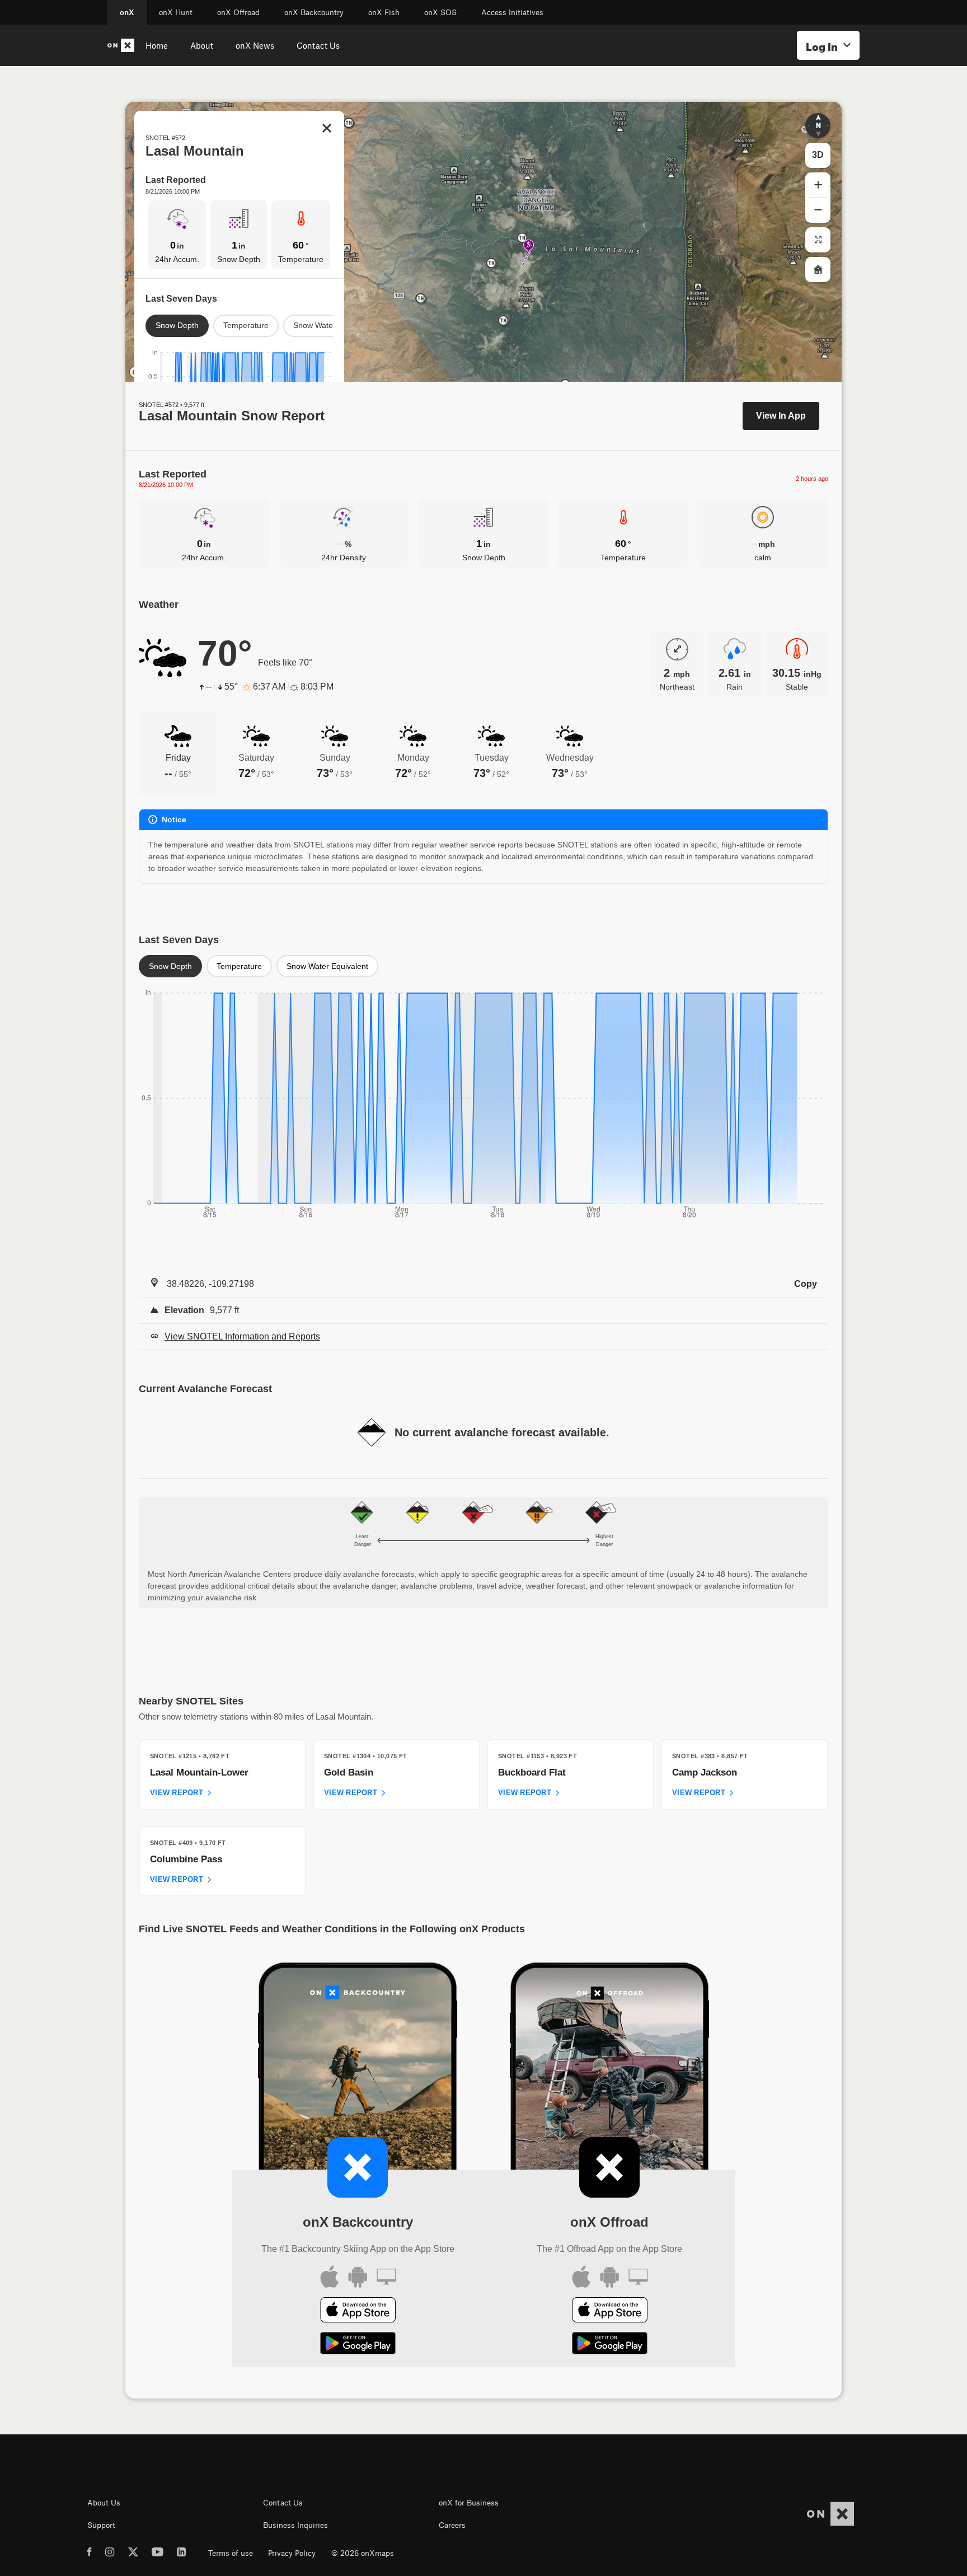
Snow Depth (177, 325)
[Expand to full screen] (818, 240)
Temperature (246, 325)
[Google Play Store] (358, 2345)
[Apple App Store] (358, 2312)
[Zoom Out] (818, 210)
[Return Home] (818, 270)
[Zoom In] (818, 185)
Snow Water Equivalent (327, 966)
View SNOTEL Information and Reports (242, 1336)
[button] (818, 126)
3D (818, 155)
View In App (781, 416)
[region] (483, 242)
